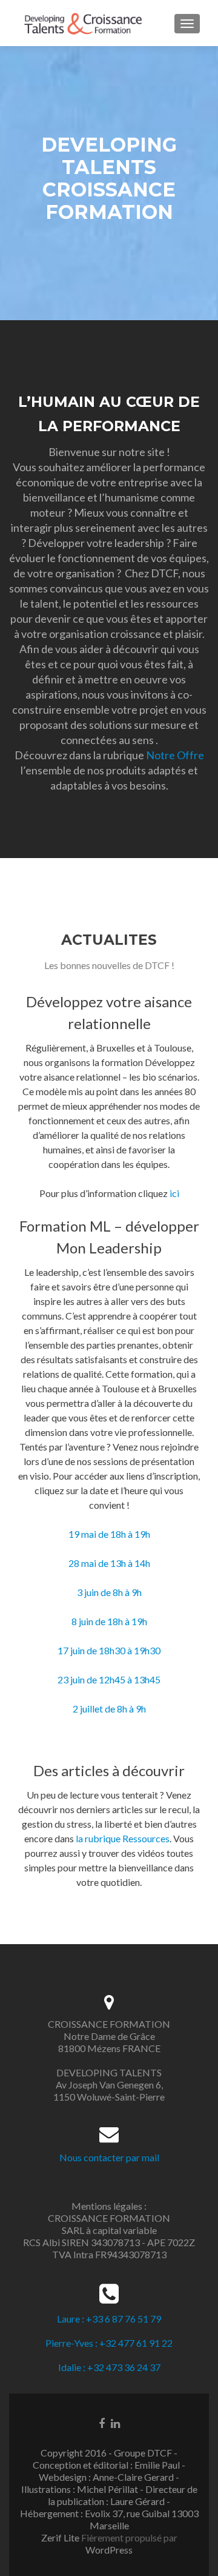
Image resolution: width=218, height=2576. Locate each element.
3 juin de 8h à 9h (109, 1592)
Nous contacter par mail (109, 2157)
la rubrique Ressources (123, 1838)
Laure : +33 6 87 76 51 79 (109, 2319)
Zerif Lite (61, 2537)
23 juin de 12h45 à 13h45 (109, 1679)
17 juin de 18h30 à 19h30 (109, 1650)
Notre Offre (175, 755)
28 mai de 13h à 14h (109, 1563)
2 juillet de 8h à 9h (109, 1709)
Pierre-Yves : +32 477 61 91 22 (109, 2343)
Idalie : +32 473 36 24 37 (109, 2367)
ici (174, 1193)
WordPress (109, 2550)
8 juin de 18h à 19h (109, 1621)
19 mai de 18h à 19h (109, 1534)
